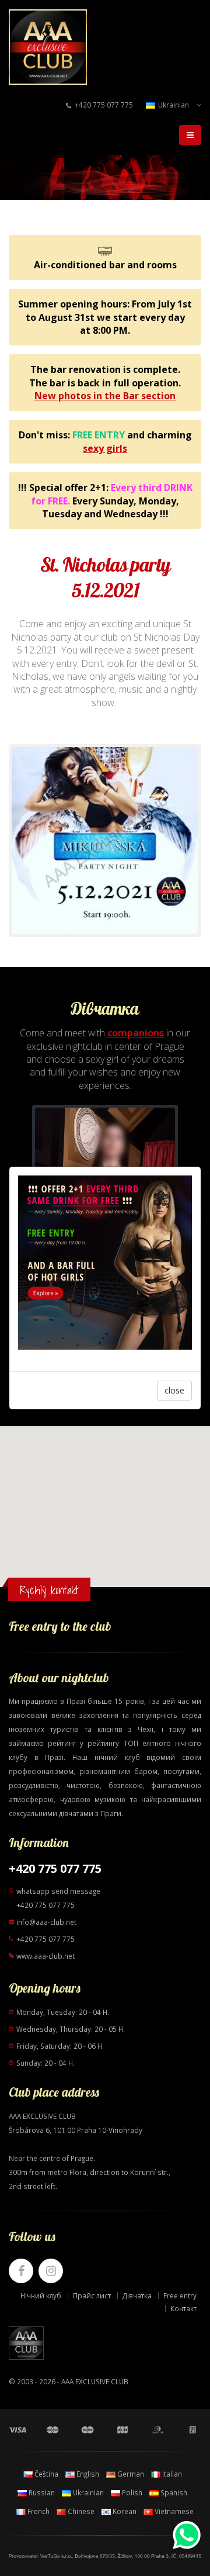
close (174, 1390)
